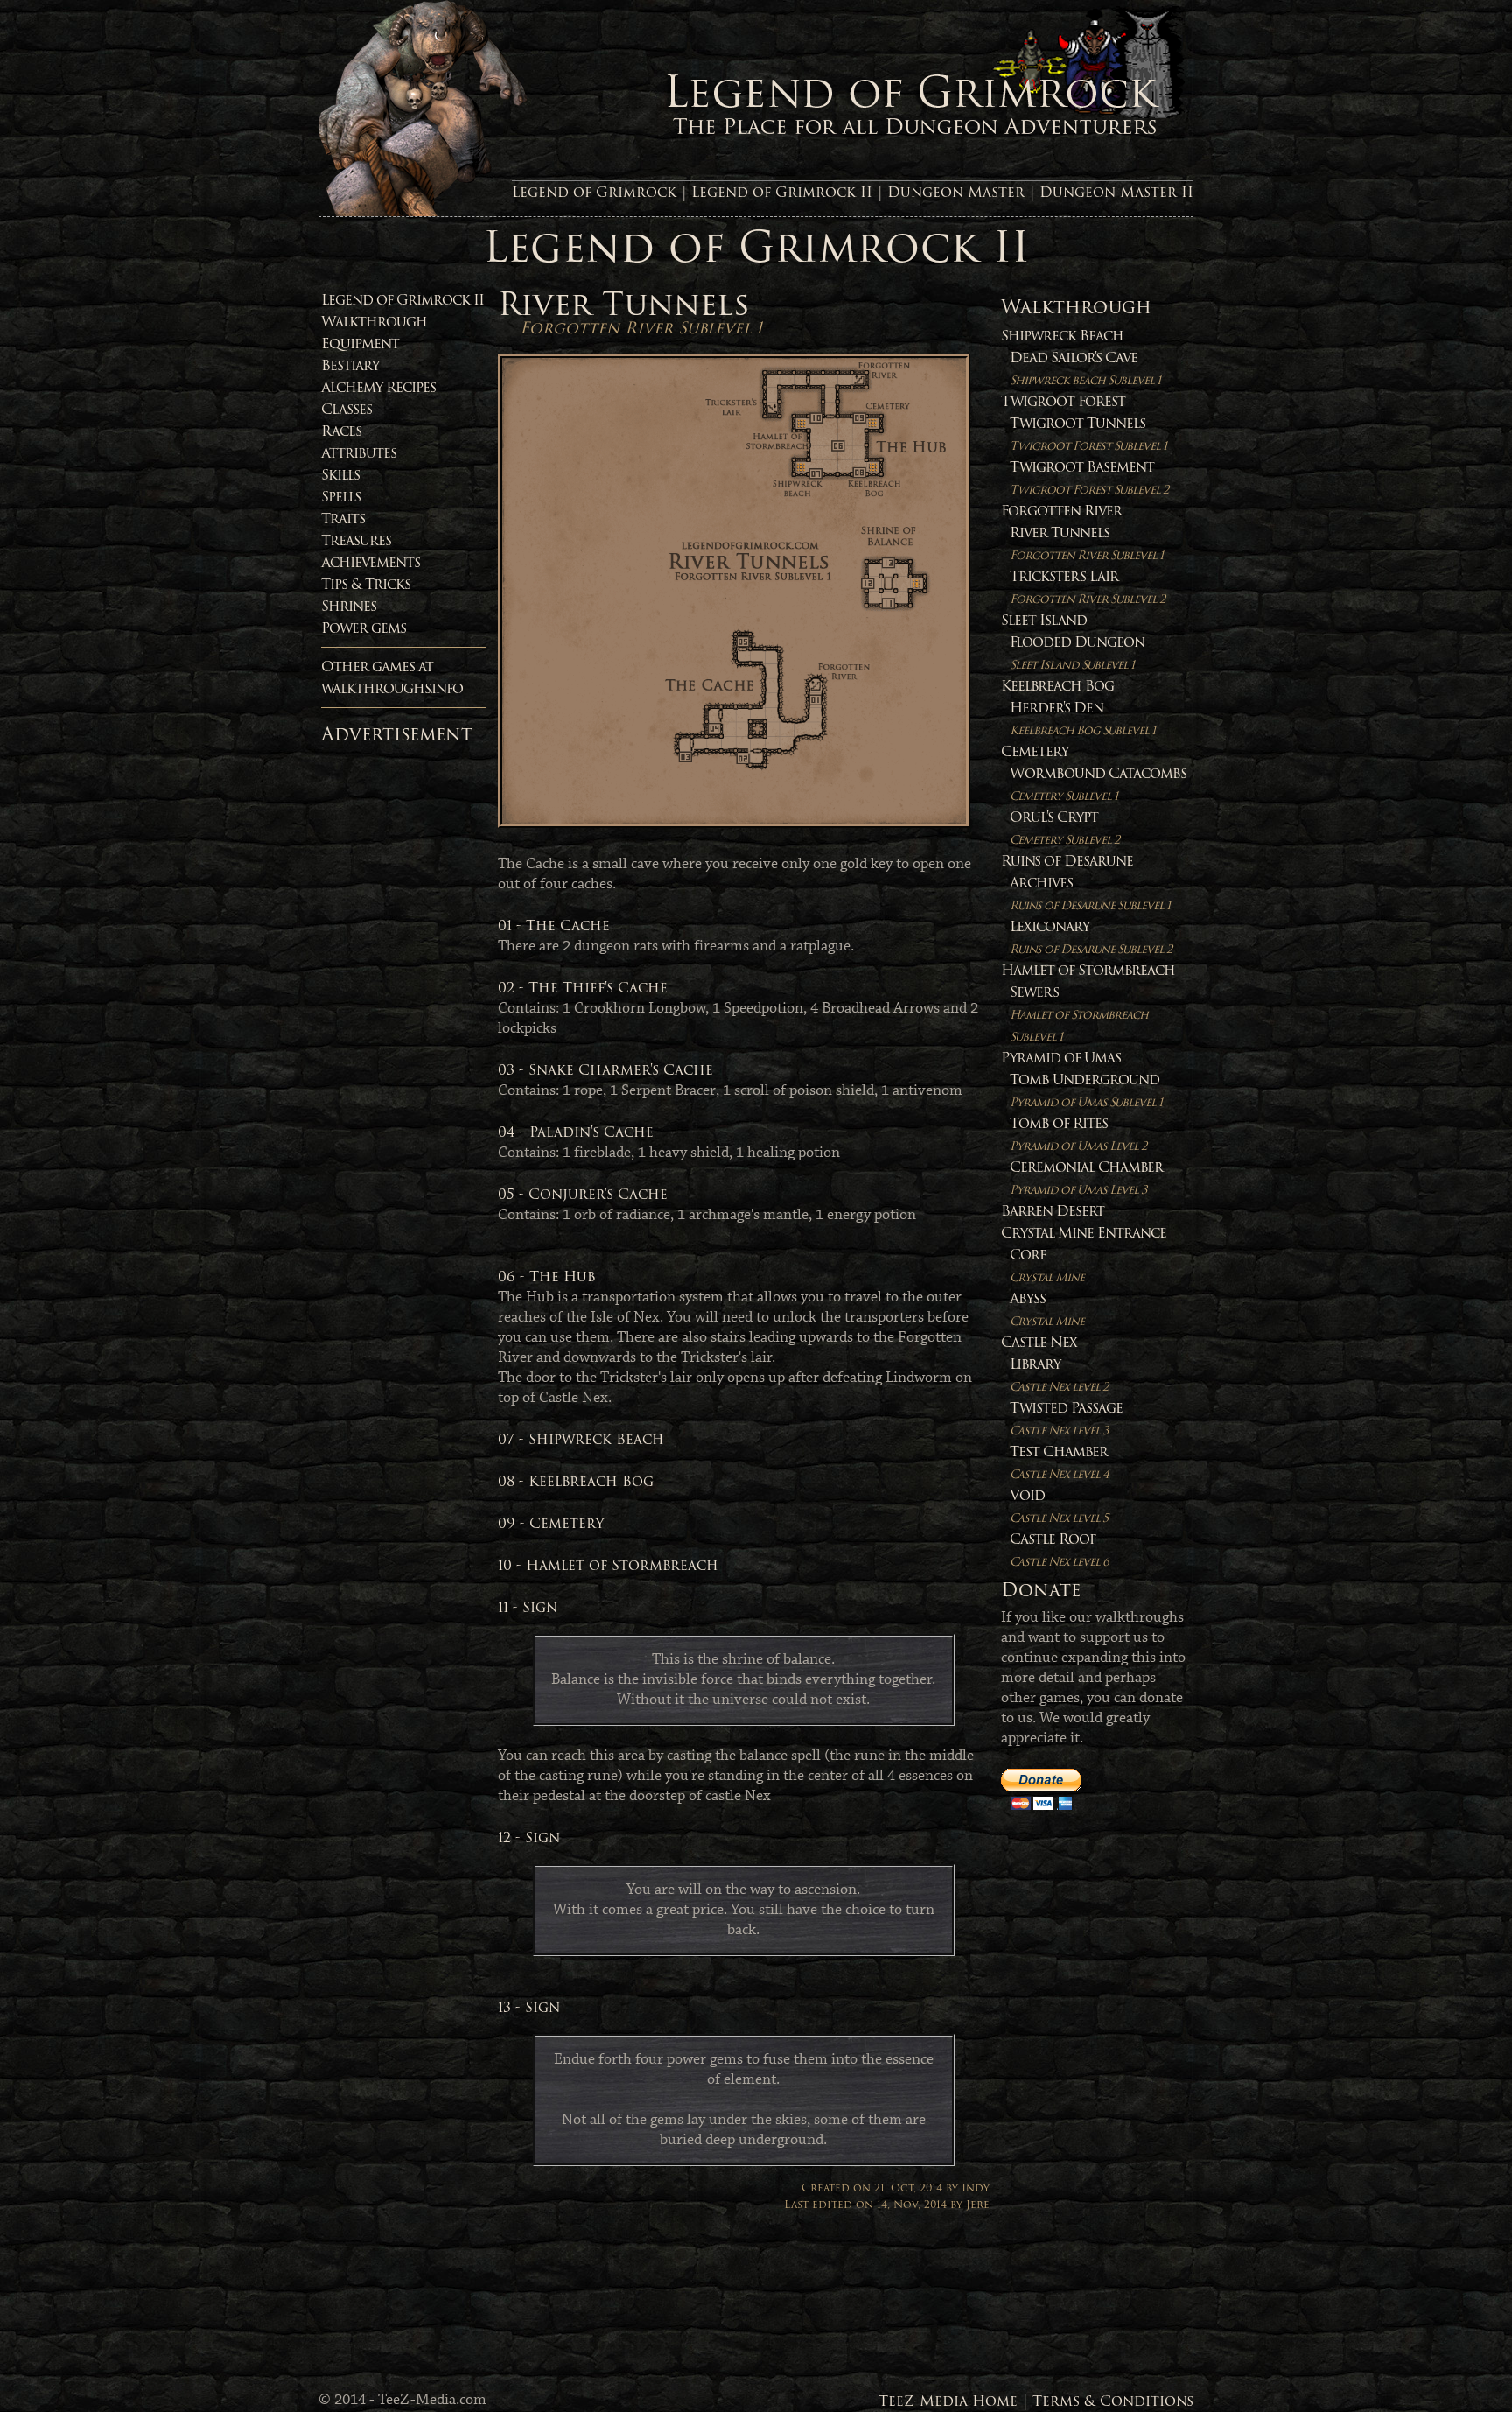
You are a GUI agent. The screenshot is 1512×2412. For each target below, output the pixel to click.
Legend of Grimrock (594, 192)
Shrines (349, 606)
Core (1047, 1265)
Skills (340, 475)
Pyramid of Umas (1061, 1058)
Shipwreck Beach (1062, 336)
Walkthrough (374, 322)
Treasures (356, 540)
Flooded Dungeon (1077, 652)
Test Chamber (1059, 1462)
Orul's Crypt (1064, 827)
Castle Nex (1039, 1342)
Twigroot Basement (1089, 477)
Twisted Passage (1066, 1418)
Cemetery (1035, 751)
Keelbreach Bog (1057, 686)
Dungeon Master (956, 192)
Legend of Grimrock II (782, 192)
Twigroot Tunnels (1088, 434)
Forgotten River (1061, 511)
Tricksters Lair (1087, 587)
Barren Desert (1053, 1211)
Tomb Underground (1086, 1090)
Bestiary (350, 365)
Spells (341, 497)
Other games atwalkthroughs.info (392, 677)
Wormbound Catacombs (1098, 784)
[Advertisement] (391, 1014)
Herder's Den (1082, 718)
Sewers (1079, 1013)
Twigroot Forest (1063, 401)
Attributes (359, 453)
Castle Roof (1059, 1550)
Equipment (360, 344)
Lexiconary (1091, 937)
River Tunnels (1086, 543)
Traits (343, 519)
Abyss (1047, 1309)
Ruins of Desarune (1067, 861)
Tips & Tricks (366, 584)
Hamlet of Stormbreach (1088, 970)
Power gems (364, 628)
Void (1059, 1506)
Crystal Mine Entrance (1084, 1233)
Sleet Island (1044, 620)
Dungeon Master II (1116, 192)
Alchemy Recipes (378, 387)
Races (341, 431)
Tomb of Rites (1078, 1134)
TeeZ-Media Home (948, 2401)
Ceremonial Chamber (1086, 1178)
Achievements (371, 562)
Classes (346, 409)
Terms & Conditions (1113, 2401)
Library (1059, 1374)
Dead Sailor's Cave (1085, 368)
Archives (1090, 893)
